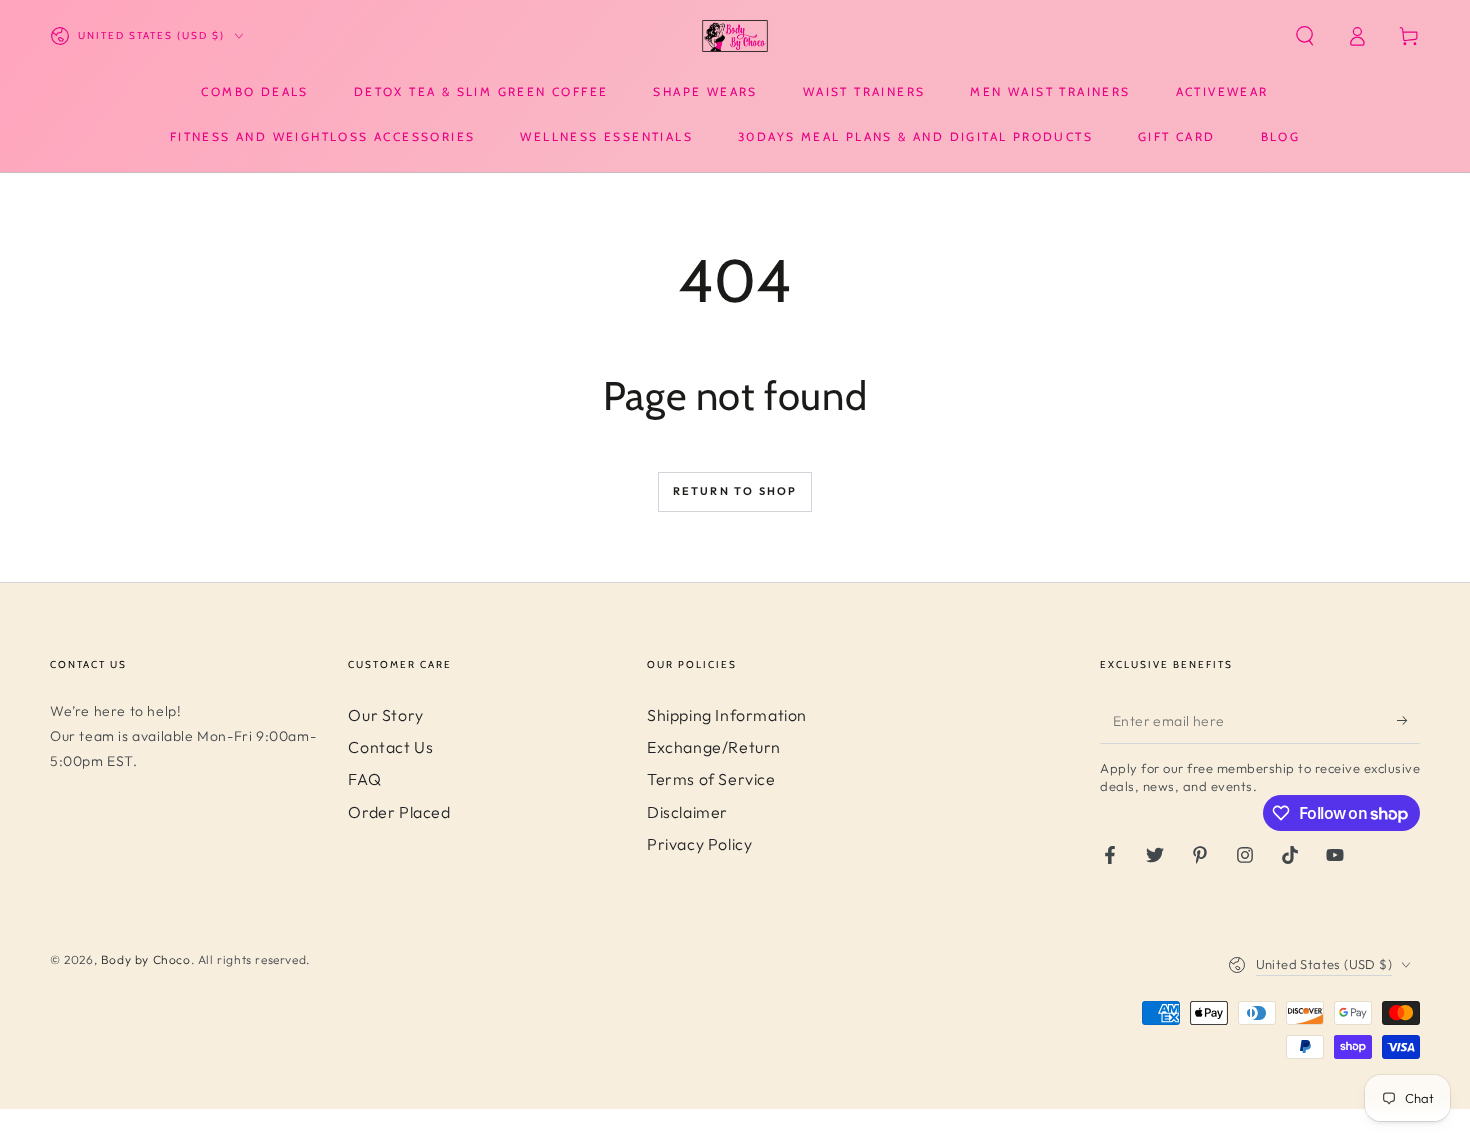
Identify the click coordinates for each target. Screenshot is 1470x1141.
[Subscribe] (1408, 721)
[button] (1305, 36)
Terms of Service (711, 779)
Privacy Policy (699, 844)
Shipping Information (727, 715)
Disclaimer (687, 812)
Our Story (385, 715)
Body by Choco (146, 959)
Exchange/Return (714, 747)
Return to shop (735, 491)
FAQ (364, 779)
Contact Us (390, 747)
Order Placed (399, 812)
